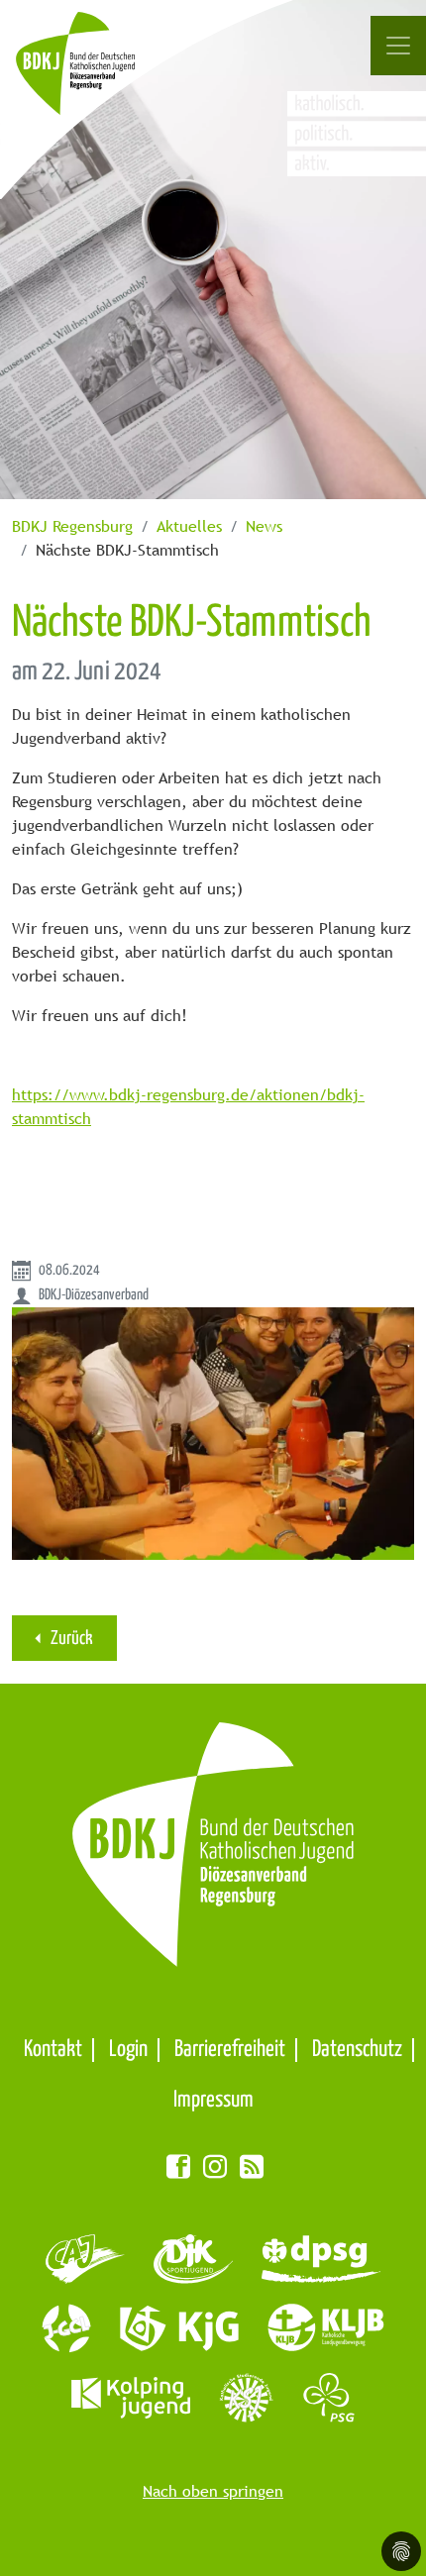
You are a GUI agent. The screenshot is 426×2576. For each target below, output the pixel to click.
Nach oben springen (213, 2491)
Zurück (70, 1639)
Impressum (213, 2100)
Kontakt (53, 2050)
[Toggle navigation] (398, 46)
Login (128, 2050)
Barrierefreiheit (230, 2050)
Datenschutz (357, 2050)
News (264, 526)
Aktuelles (189, 526)
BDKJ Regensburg (72, 526)
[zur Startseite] (97, 74)
